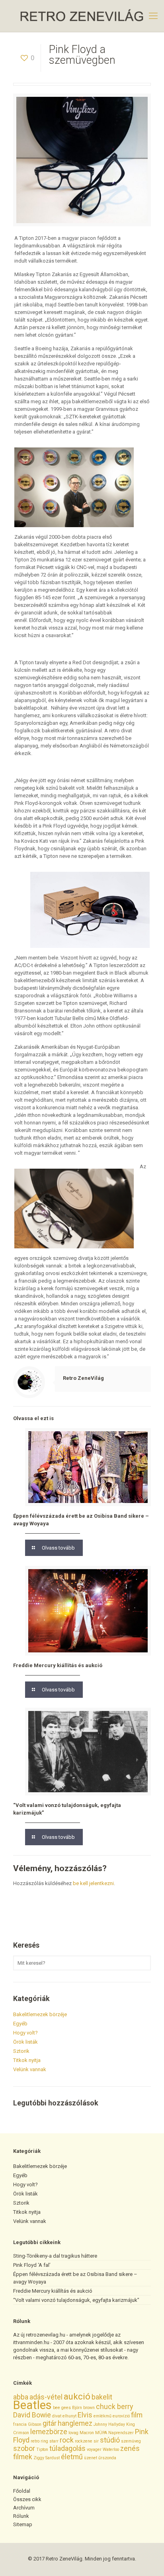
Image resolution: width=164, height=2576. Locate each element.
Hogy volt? (25, 2033)
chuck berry (114, 2407)
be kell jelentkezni (93, 1883)
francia (20, 2424)
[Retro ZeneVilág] (82, 16)
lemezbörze (49, 2432)
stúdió (110, 2440)
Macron (87, 2433)
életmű (72, 2457)
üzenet (91, 2458)
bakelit (102, 2397)
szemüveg (131, 2441)
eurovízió (121, 2416)
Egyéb (20, 2024)
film (137, 2415)
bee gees (62, 2408)
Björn (77, 2408)
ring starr (50, 2441)
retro (35, 2441)
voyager (94, 2449)
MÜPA (101, 2433)
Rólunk (21, 2516)
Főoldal (22, 2491)
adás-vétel (46, 2397)
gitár (50, 2423)
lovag (73, 2433)
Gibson (35, 2424)
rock (67, 2440)
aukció (77, 2396)
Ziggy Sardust (47, 2458)
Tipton (42, 2449)
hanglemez (75, 2423)
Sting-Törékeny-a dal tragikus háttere (55, 2256)
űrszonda (107, 2458)
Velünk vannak (30, 2069)
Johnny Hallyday (109, 2424)
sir (96, 2441)
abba (21, 2397)
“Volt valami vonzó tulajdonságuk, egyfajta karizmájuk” (76, 2300)
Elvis (85, 2415)
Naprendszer (121, 2433)
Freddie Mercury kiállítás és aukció (58, 1665)
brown (89, 2408)
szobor (24, 2448)
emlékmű (102, 2416)
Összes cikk (27, 2499)
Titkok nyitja (27, 2060)
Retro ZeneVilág (83, 1378)
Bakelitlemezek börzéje (40, 2014)
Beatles (32, 2405)
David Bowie (32, 2415)
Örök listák (25, 2042)
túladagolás (67, 2448)
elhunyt (69, 2416)
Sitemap (23, 2524)
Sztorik (21, 2051)
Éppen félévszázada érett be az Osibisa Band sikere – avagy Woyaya (75, 2278)
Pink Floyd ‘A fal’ (32, 2265)
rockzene (84, 2441)
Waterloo (111, 2449)
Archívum (24, 2508)
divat (57, 2416)
